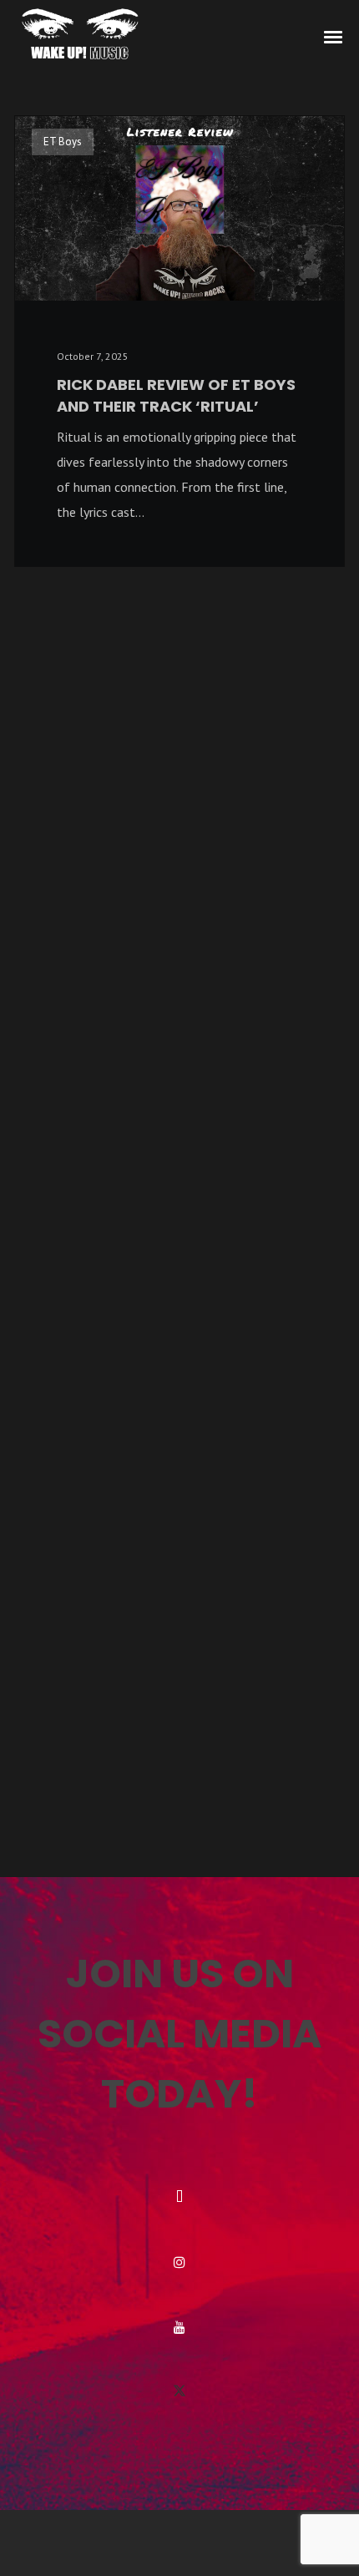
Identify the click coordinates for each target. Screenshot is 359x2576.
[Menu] (334, 36)
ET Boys (63, 142)
